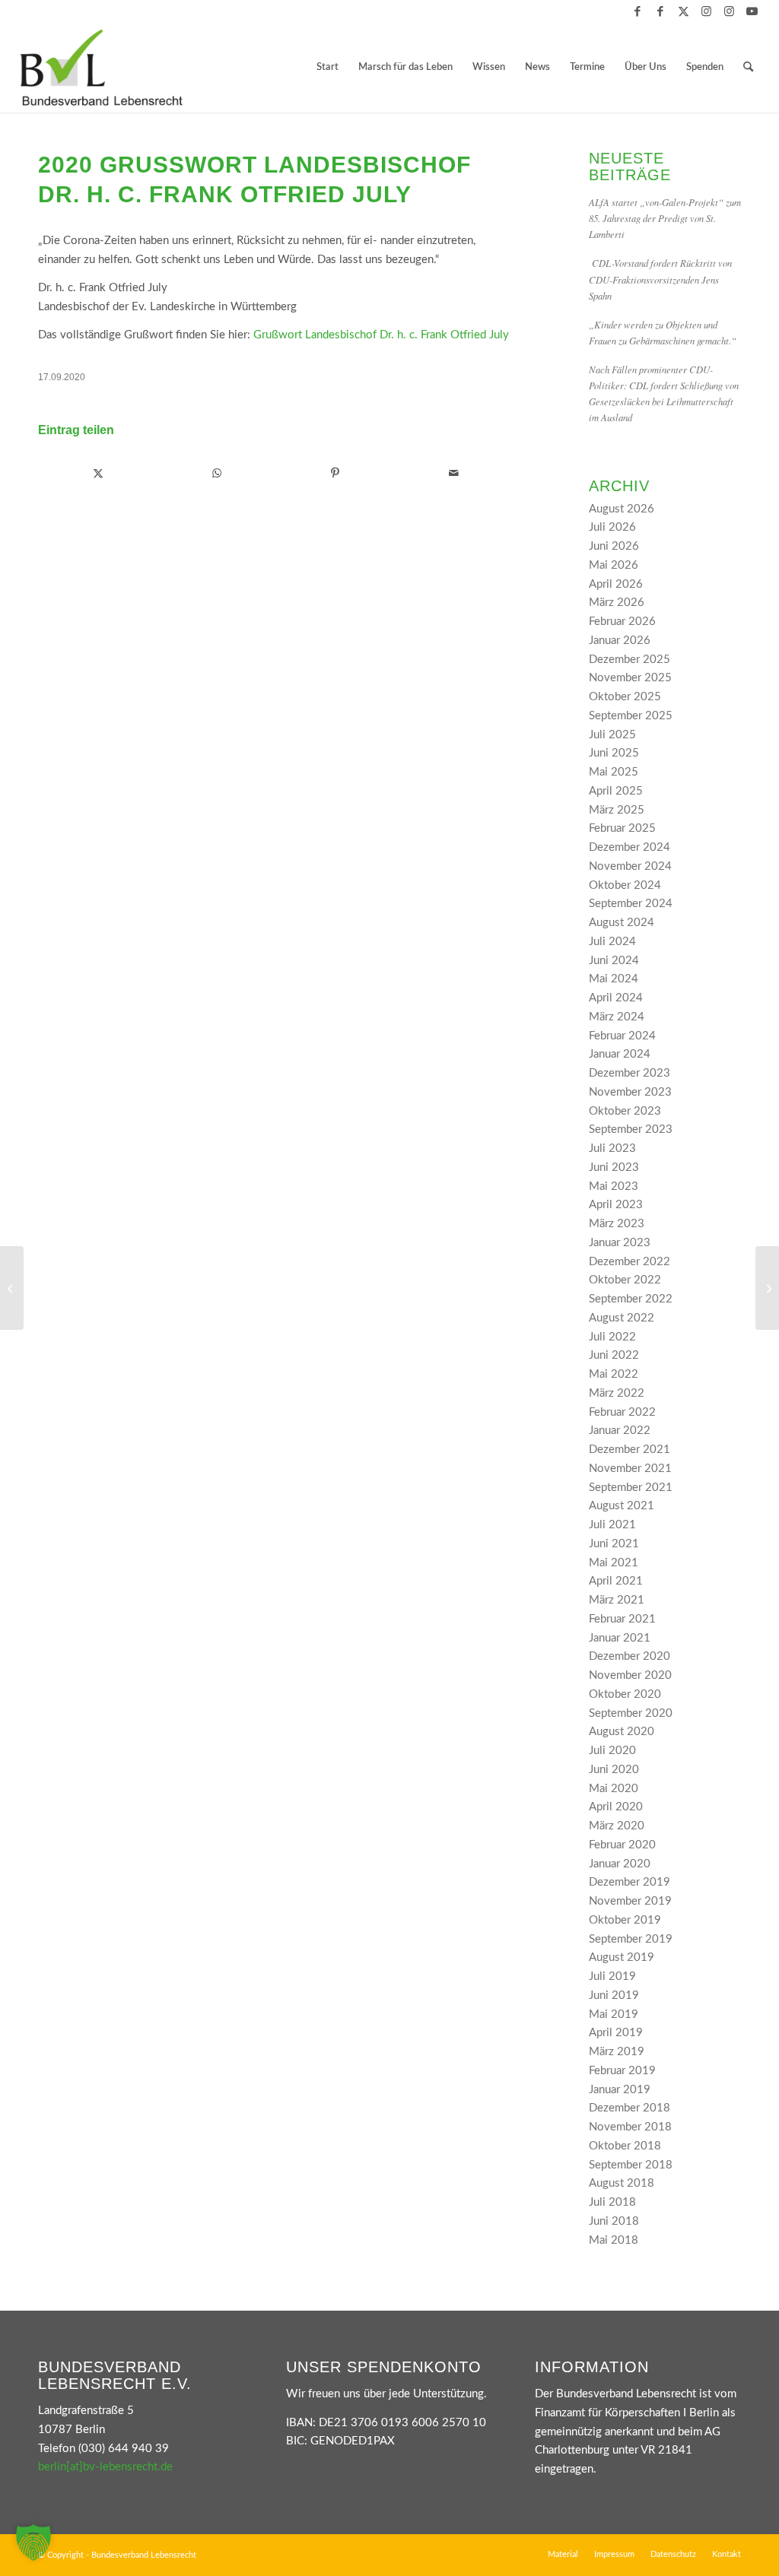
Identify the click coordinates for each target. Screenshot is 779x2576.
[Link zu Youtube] (752, 11)
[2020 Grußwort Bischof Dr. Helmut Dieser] (12, 1288)
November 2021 (630, 1469)
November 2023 (630, 1092)
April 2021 (616, 1581)
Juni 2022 (614, 1355)
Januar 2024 (620, 1054)
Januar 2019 (620, 2090)
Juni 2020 (614, 1770)
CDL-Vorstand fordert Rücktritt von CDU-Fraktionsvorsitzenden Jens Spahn (660, 279)
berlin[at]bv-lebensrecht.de (105, 2467)
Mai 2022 (614, 1374)
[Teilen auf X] (98, 474)
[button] (33, 2543)
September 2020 (631, 1713)
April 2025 (616, 791)
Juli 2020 (612, 1751)
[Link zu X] (684, 11)
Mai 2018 (614, 2240)
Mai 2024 (614, 979)
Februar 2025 (622, 828)
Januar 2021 (620, 1638)
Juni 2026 (614, 546)
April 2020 (616, 1807)
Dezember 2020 (630, 1656)
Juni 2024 (614, 961)
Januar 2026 (620, 641)
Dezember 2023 (630, 1073)
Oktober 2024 (625, 885)
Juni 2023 (614, 1167)
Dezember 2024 (630, 847)
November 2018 (630, 2127)
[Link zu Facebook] (638, 11)
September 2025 (631, 716)
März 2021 (617, 1600)
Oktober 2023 (625, 1111)
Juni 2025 (614, 753)
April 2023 (616, 1205)
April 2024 (616, 998)
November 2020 (630, 1675)
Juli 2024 (612, 942)
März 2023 (617, 1224)
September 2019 (631, 1939)
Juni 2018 (614, 2221)
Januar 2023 (620, 1243)
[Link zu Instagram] (706, 11)
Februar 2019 (622, 2071)
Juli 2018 (612, 2202)
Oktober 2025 (625, 697)
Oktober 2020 (625, 1694)
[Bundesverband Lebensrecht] (101, 68)
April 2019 (616, 2033)
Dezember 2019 (630, 1882)
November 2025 (630, 678)
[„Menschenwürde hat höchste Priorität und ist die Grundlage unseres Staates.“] (767, 1288)
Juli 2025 (612, 735)
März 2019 (617, 2052)
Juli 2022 (612, 1337)
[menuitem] (327, 68)
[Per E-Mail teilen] (454, 474)
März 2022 (617, 1393)
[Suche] (748, 68)
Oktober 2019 (625, 1920)
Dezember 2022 (630, 1262)
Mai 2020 (614, 1789)
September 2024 (631, 904)
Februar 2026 (622, 622)
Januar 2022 (620, 1431)
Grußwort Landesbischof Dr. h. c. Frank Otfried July (381, 335)
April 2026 (616, 584)
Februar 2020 (622, 1845)
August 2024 (622, 923)
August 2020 (622, 1732)
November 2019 (630, 1901)
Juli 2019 (612, 1976)
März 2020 (617, 1826)
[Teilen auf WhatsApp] (217, 474)
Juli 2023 (612, 1148)
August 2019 (622, 1957)
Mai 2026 (614, 565)
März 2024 (617, 1017)
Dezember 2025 (630, 660)
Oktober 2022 (625, 1280)
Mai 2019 (614, 2014)
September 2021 (631, 1488)
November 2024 (630, 866)
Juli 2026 (612, 527)
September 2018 (631, 2165)
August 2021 (622, 1506)
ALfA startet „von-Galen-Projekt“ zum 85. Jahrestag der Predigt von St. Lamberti (665, 218)
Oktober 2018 (625, 2146)
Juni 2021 (614, 1544)
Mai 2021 (614, 1563)
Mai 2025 (614, 772)
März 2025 (617, 810)
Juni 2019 (614, 1995)
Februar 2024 (622, 1036)
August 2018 (622, 2183)
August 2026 (622, 509)
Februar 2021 (622, 1619)
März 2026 (617, 603)
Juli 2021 (612, 1525)
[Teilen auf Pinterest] (335, 474)
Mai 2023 (614, 1186)
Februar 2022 (622, 1412)
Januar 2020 (620, 1864)
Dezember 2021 (630, 1450)
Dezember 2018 (630, 2108)
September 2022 (631, 1299)
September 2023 (631, 1129)
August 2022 (622, 1318)
